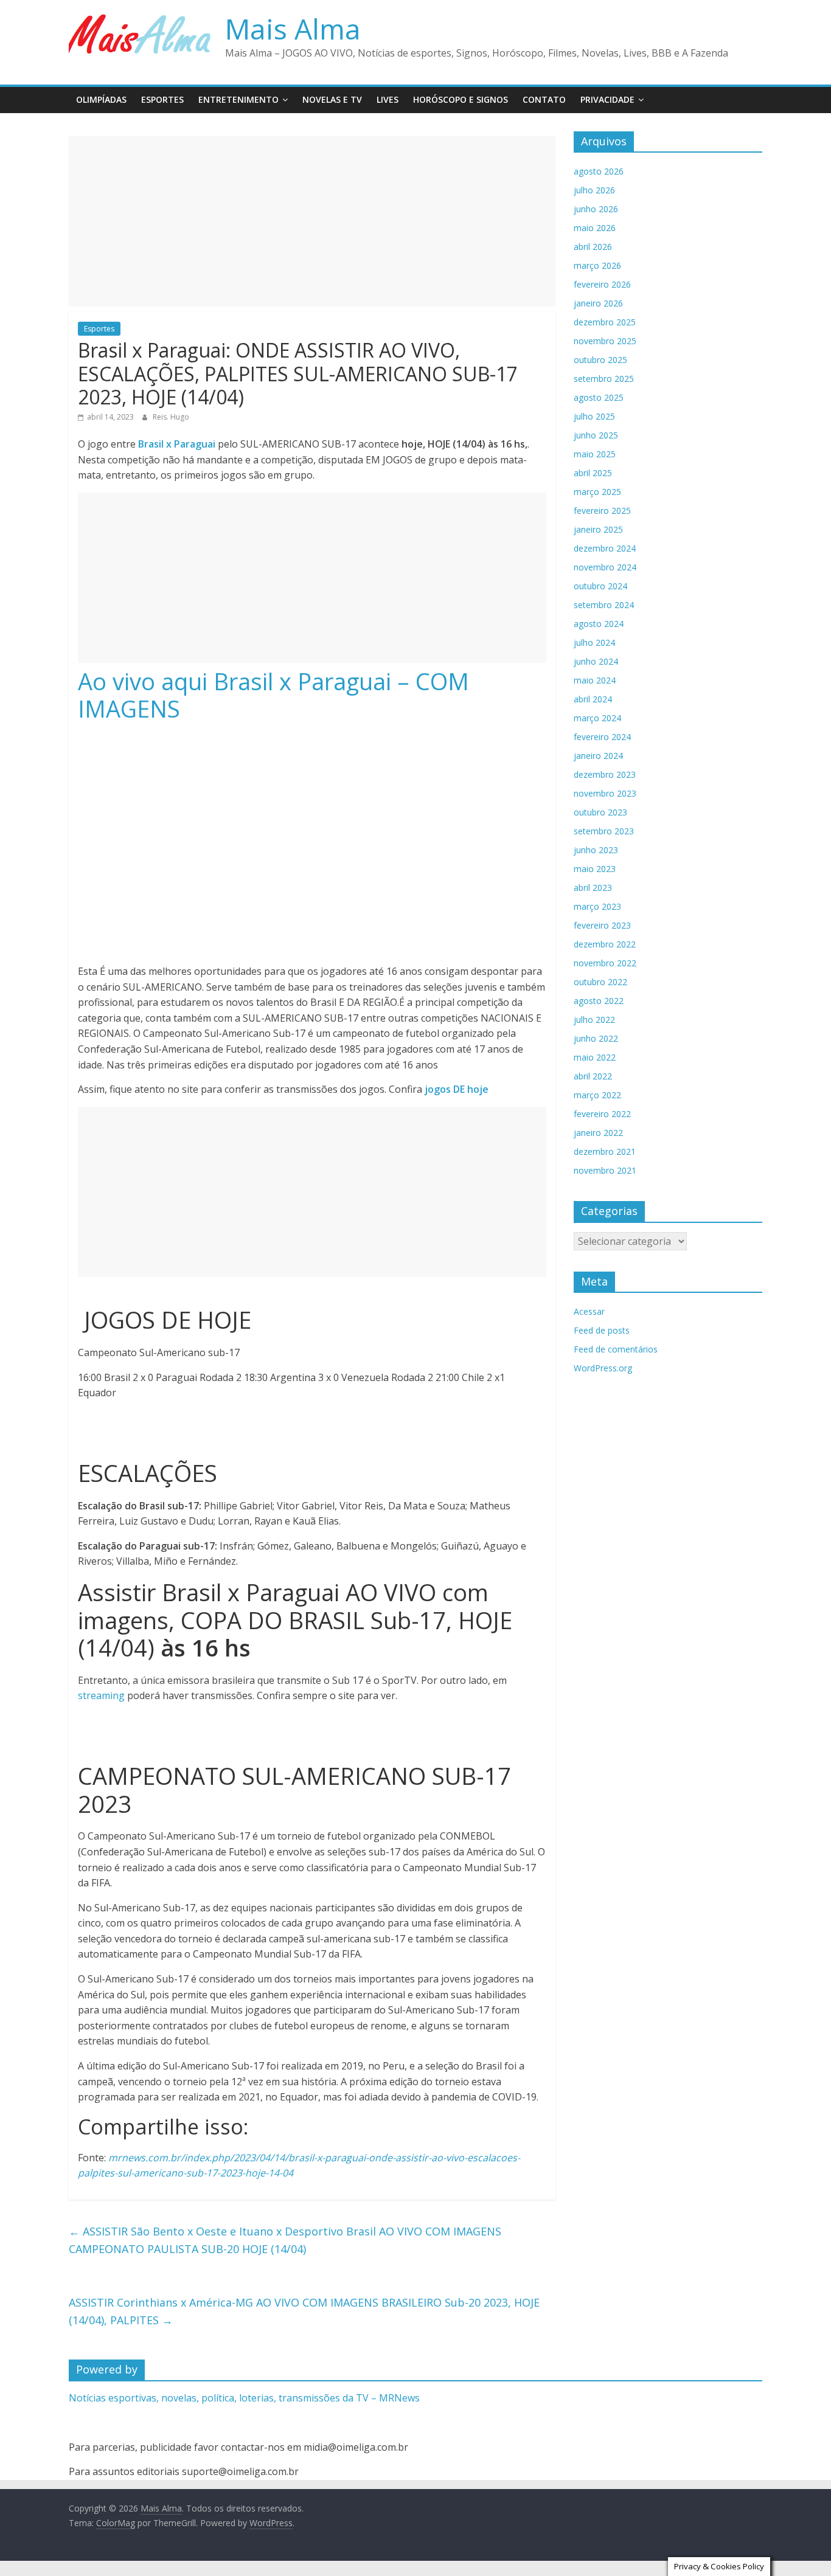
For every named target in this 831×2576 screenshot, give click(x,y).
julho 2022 (594, 1020)
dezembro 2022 (605, 944)
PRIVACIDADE (607, 99)
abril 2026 (593, 247)
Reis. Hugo (171, 417)
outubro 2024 (600, 586)
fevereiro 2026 (602, 284)
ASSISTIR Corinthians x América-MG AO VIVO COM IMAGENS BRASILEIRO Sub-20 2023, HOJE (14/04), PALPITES (304, 2311)
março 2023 (597, 906)
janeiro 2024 (598, 756)
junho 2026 (596, 209)
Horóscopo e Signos (461, 99)
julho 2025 (594, 416)
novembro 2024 (605, 567)
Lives (388, 99)
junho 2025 (596, 435)
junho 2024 (596, 661)
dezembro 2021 (605, 1151)
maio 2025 (595, 454)
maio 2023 (595, 869)
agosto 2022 (599, 1001)
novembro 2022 (605, 963)
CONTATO (544, 99)
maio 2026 (595, 228)
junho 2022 (596, 1038)
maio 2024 (595, 680)
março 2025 (597, 492)
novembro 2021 (605, 1170)
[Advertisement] (312, 221)
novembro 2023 (605, 793)
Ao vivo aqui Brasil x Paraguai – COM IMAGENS (273, 695)
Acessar (589, 1311)
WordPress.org (603, 1368)
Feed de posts (602, 1330)
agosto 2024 (599, 624)
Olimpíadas (101, 99)
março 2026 (597, 265)
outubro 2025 (600, 360)
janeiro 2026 (598, 303)
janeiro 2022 (598, 1133)
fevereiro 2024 (602, 737)
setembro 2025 (604, 379)
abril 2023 (593, 888)
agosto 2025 (599, 397)
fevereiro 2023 (602, 925)
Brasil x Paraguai (177, 444)
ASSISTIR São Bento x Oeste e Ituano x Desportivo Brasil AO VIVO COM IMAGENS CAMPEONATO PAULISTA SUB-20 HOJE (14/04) (285, 2240)
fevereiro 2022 (602, 1114)
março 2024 (597, 718)
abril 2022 (593, 1076)
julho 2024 (594, 642)
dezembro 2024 (605, 548)
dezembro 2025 (605, 322)
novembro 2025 (605, 341)
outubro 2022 (600, 982)
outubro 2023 (600, 812)
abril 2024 (593, 699)
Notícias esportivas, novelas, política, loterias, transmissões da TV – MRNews (244, 2398)
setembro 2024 (604, 605)
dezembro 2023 (605, 774)
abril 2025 (593, 473)
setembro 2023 (604, 831)
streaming (101, 1695)
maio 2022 (595, 1057)
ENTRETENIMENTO (238, 99)
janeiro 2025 (598, 529)
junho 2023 (596, 850)
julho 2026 (594, 190)
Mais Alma (293, 29)
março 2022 (597, 1095)
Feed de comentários (616, 1349)
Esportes (162, 99)
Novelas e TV (332, 99)
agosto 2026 (599, 171)
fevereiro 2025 (602, 511)
